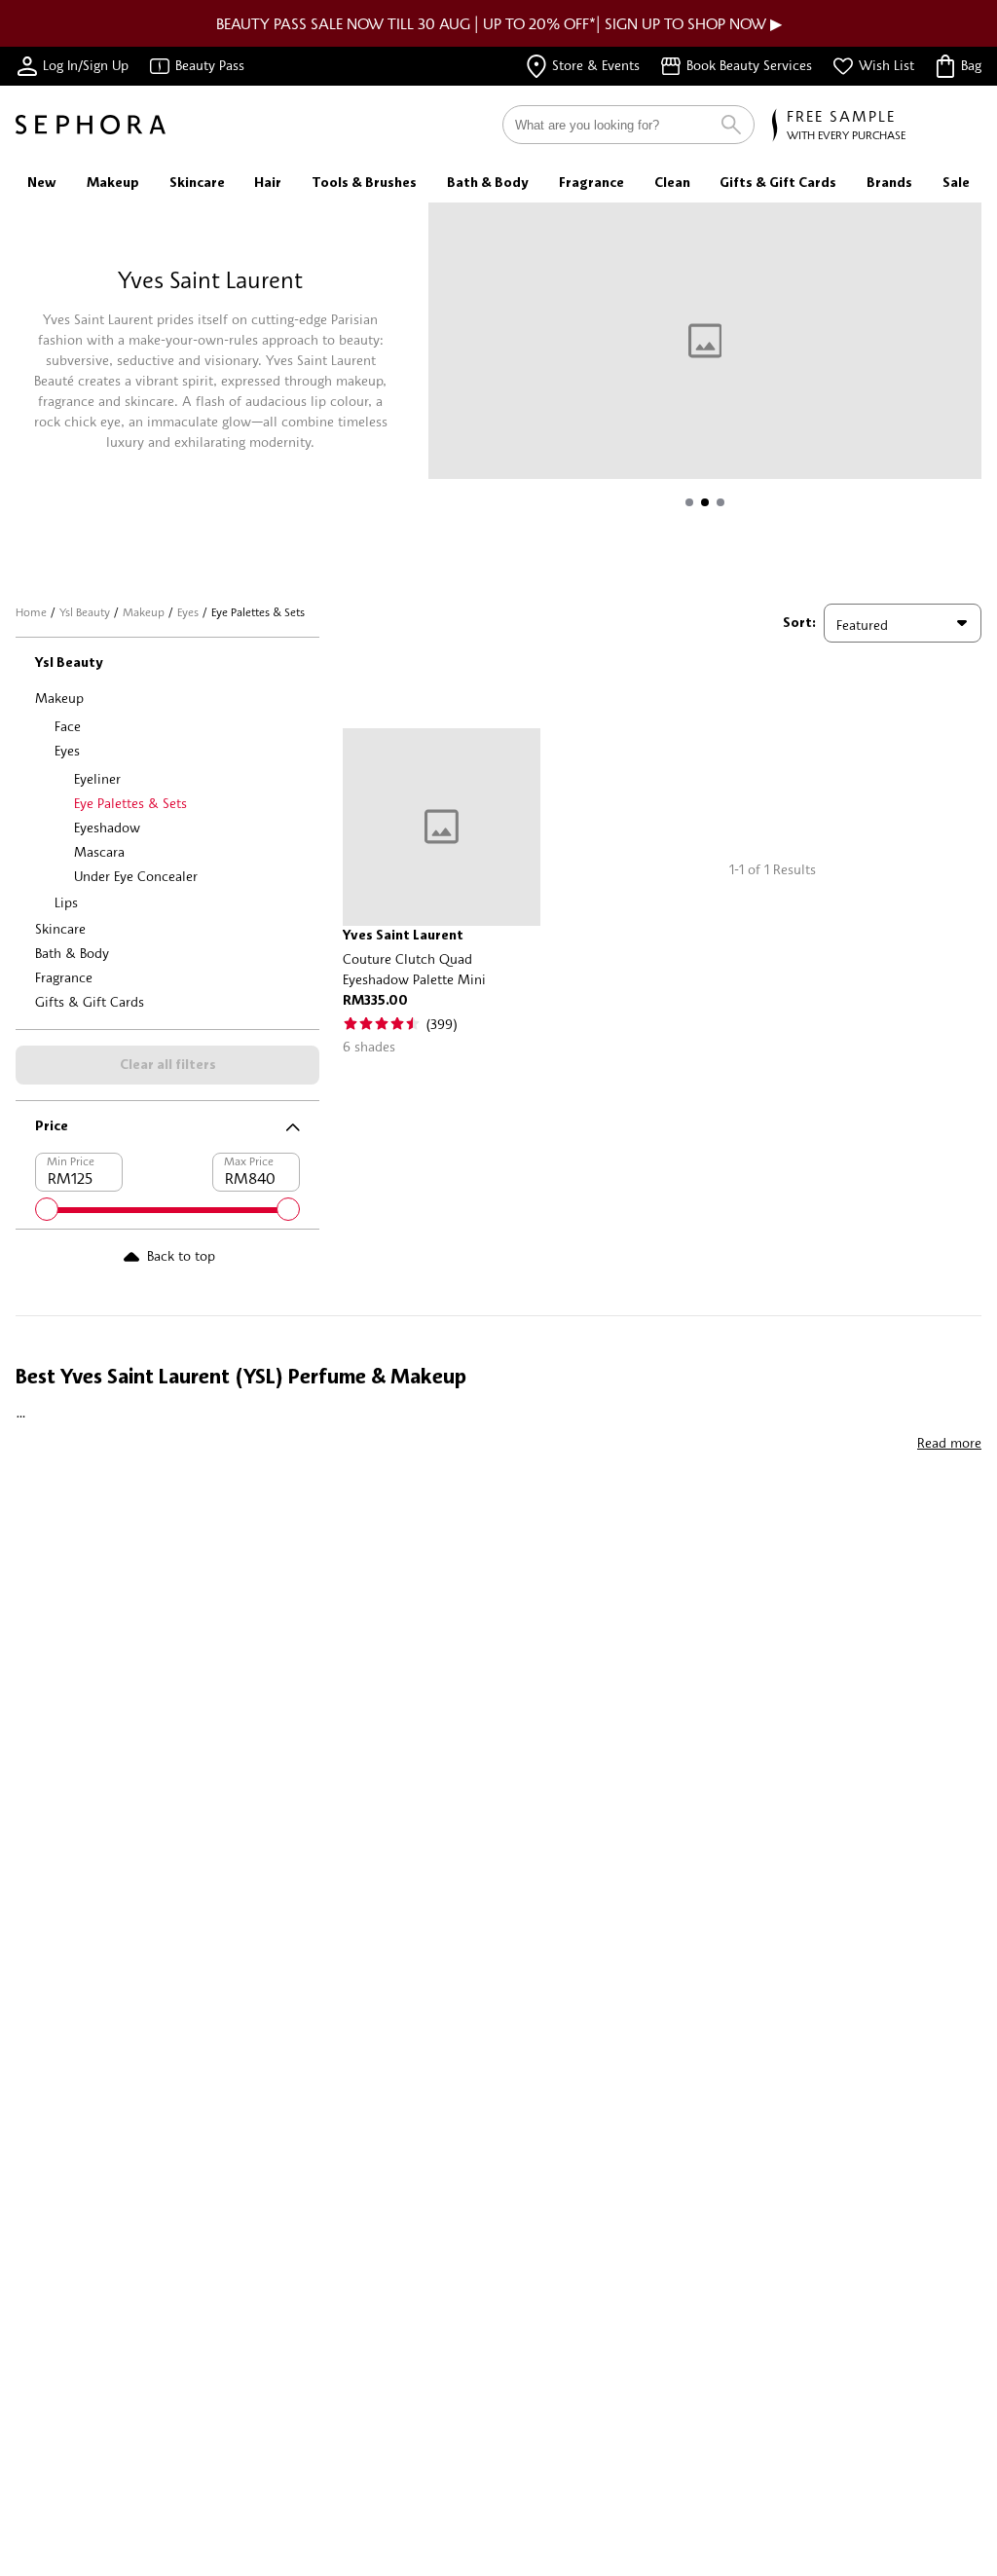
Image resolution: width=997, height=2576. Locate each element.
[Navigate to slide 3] (720, 502)
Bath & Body (72, 953)
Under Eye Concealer (136, 876)
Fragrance (64, 977)
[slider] (47, 1209)
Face (68, 726)
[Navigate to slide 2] (705, 502)
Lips (66, 902)
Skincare (60, 928)
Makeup (144, 612)
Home (31, 612)
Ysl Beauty (85, 612)
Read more (949, 1442)
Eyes (188, 612)
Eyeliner (97, 778)
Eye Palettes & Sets (130, 803)
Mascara (99, 851)
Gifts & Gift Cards (90, 1001)
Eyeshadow (107, 827)
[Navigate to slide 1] (689, 502)
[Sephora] (91, 125)
